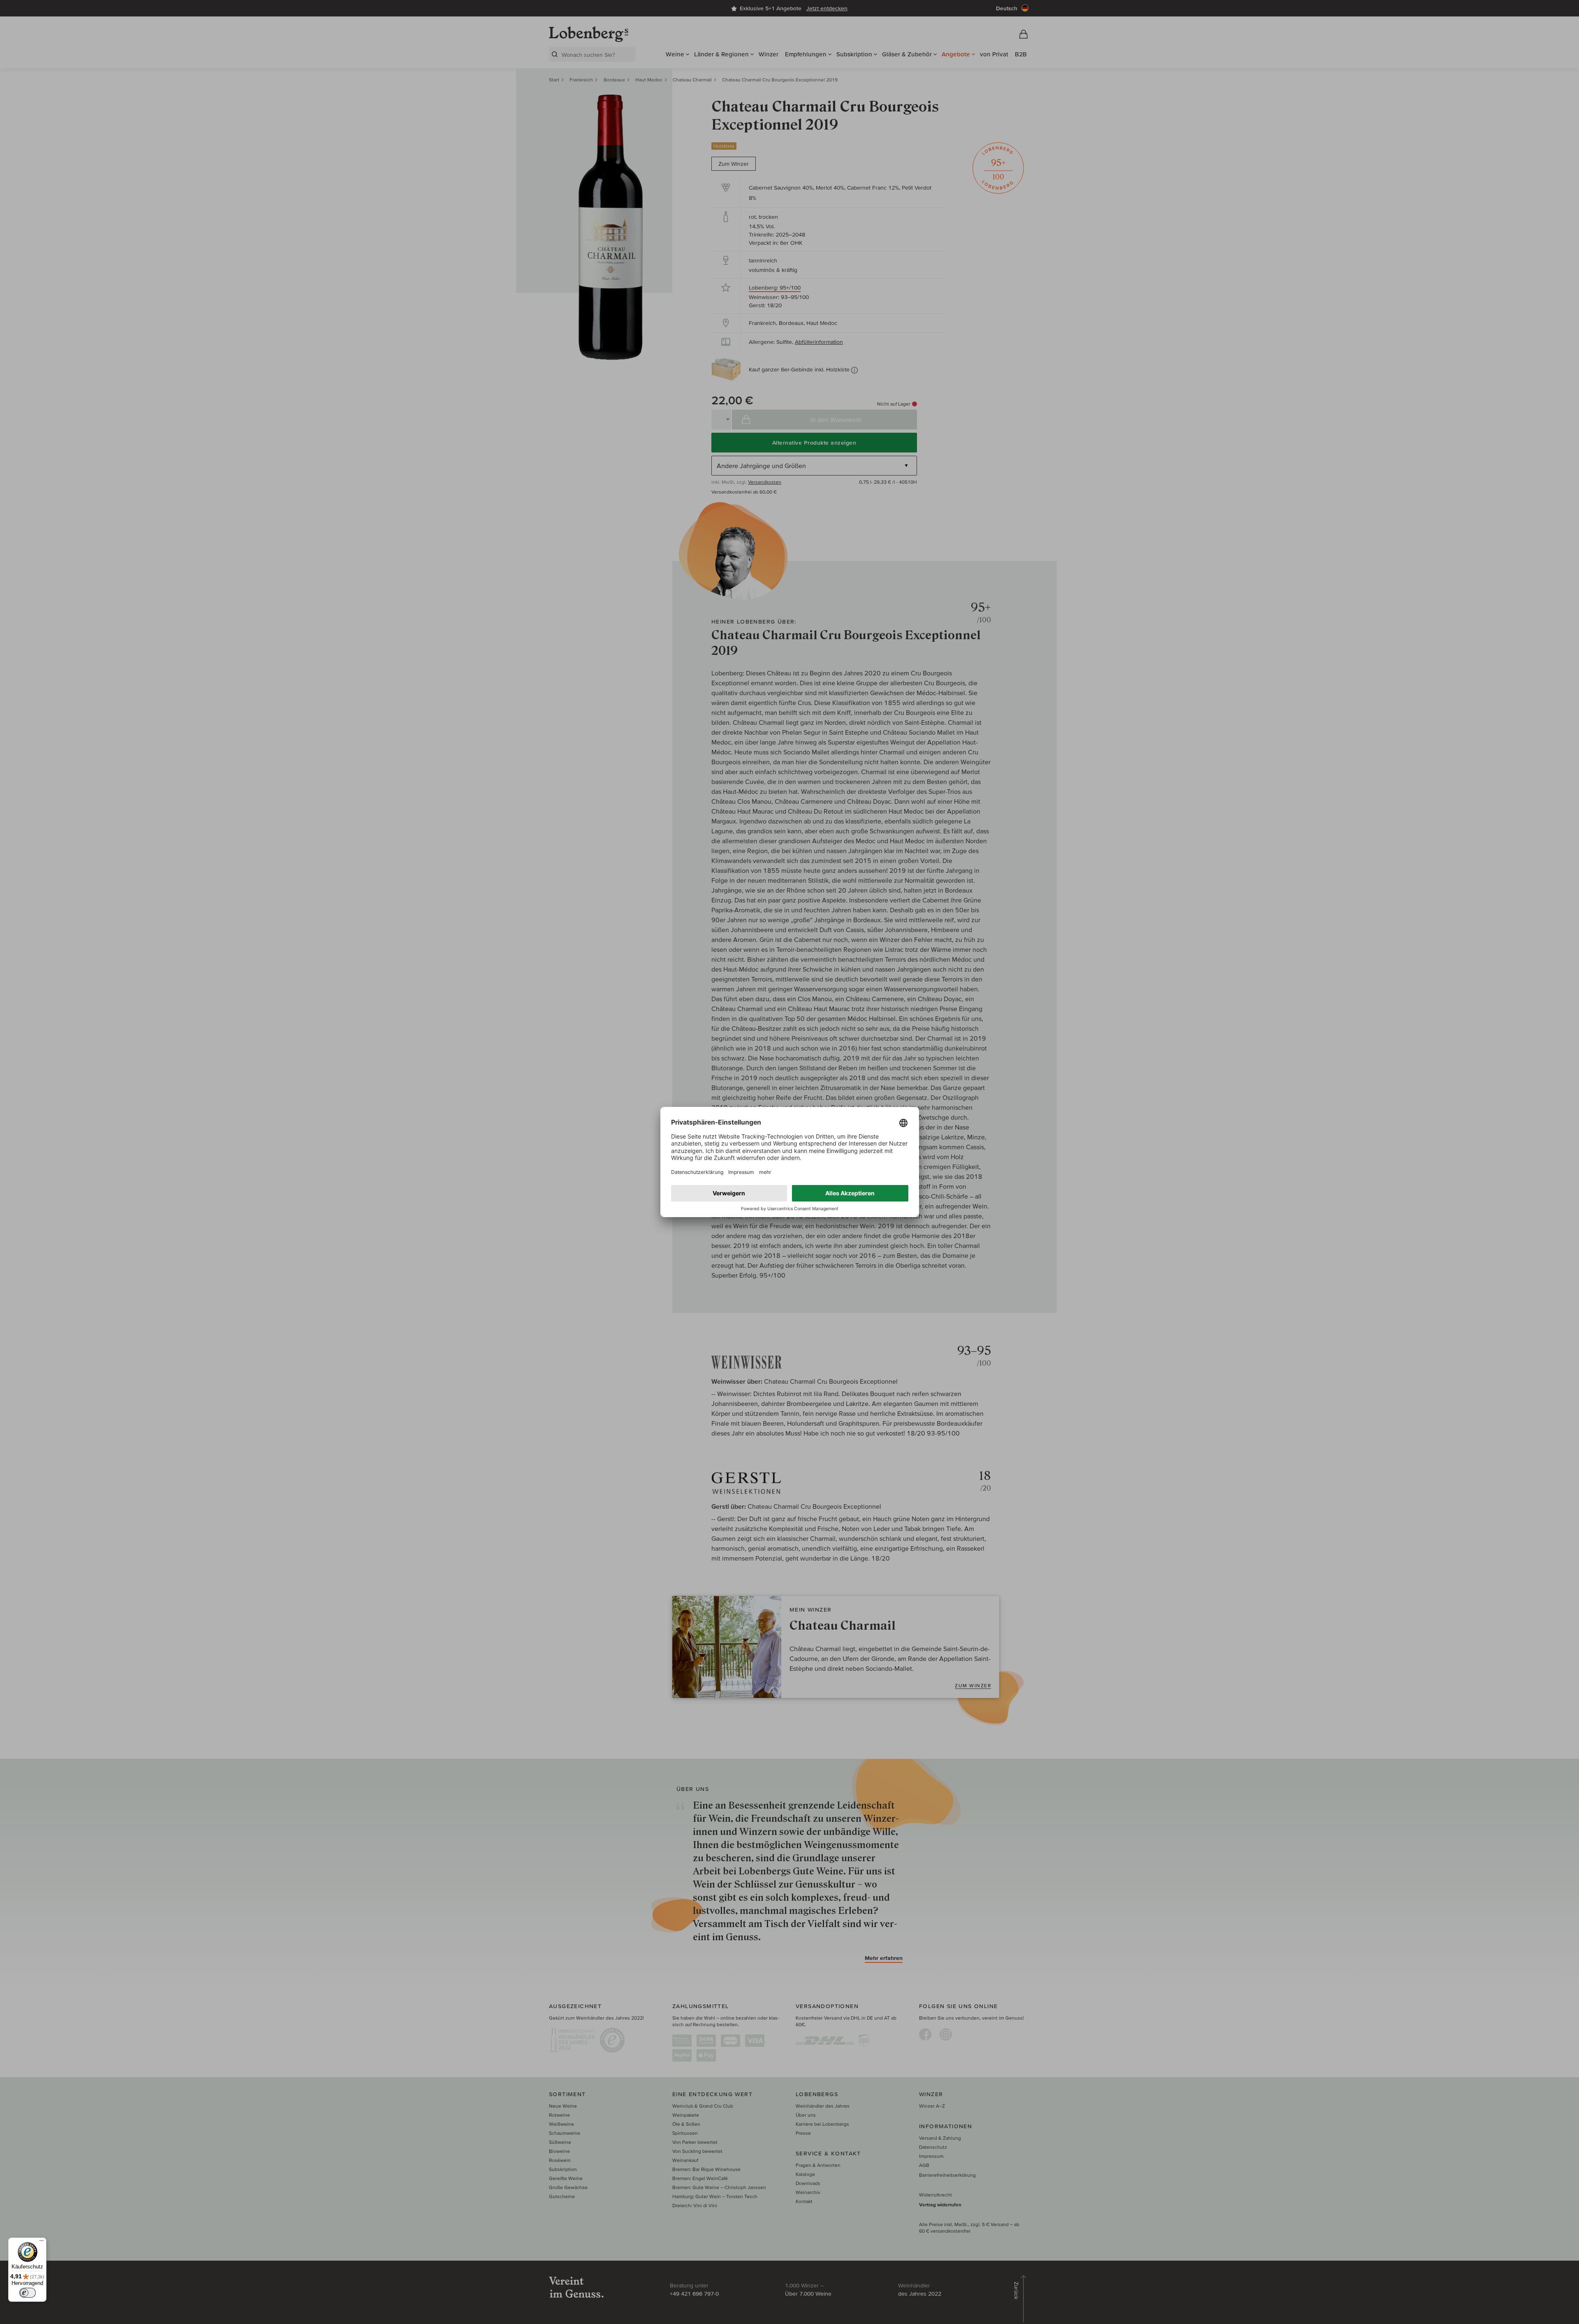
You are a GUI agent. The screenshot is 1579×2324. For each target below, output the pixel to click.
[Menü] (42, 2243)
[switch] (28, 2293)
